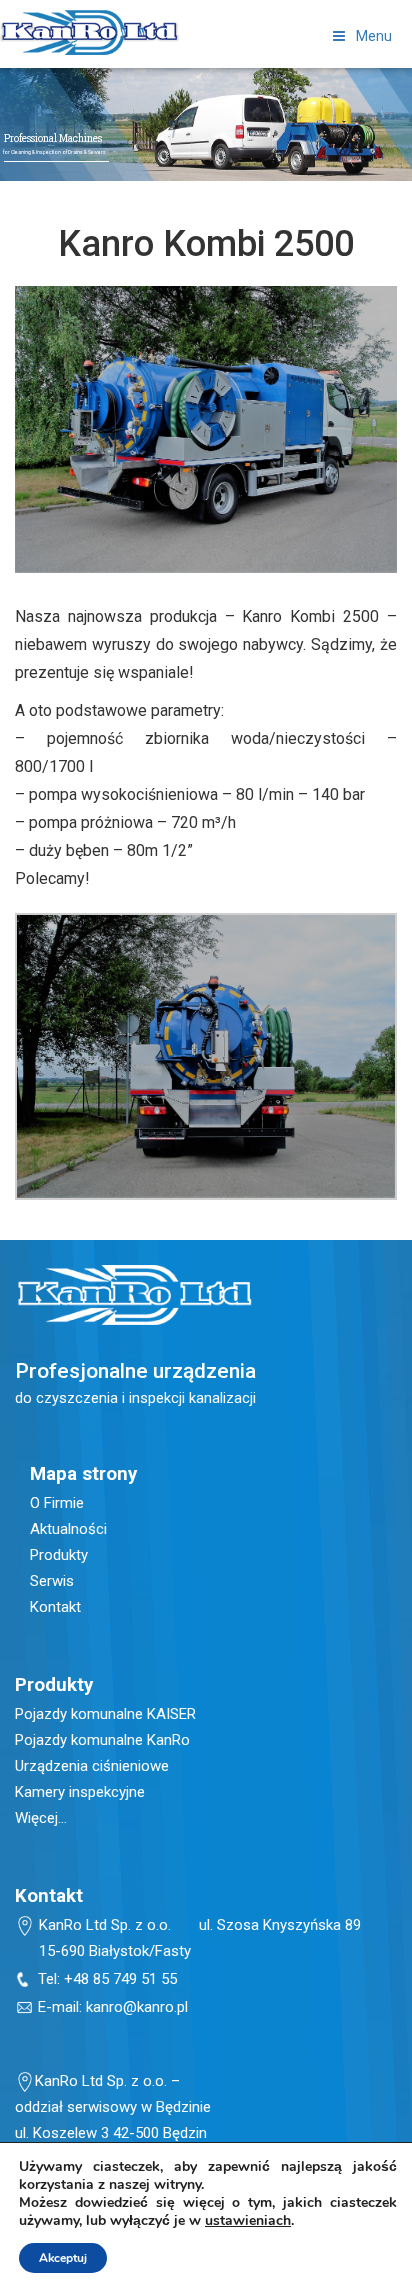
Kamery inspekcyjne (80, 1792)
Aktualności (68, 1529)
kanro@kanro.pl (137, 2007)
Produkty (59, 1555)
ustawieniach (248, 2221)
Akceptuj (63, 2258)
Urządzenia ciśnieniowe (92, 1766)
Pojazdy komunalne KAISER (105, 1714)
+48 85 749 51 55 (120, 1979)
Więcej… (41, 1818)
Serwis (52, 1581)
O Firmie (57, 1503)
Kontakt (55, 1607)
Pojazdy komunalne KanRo (102, 1740)
